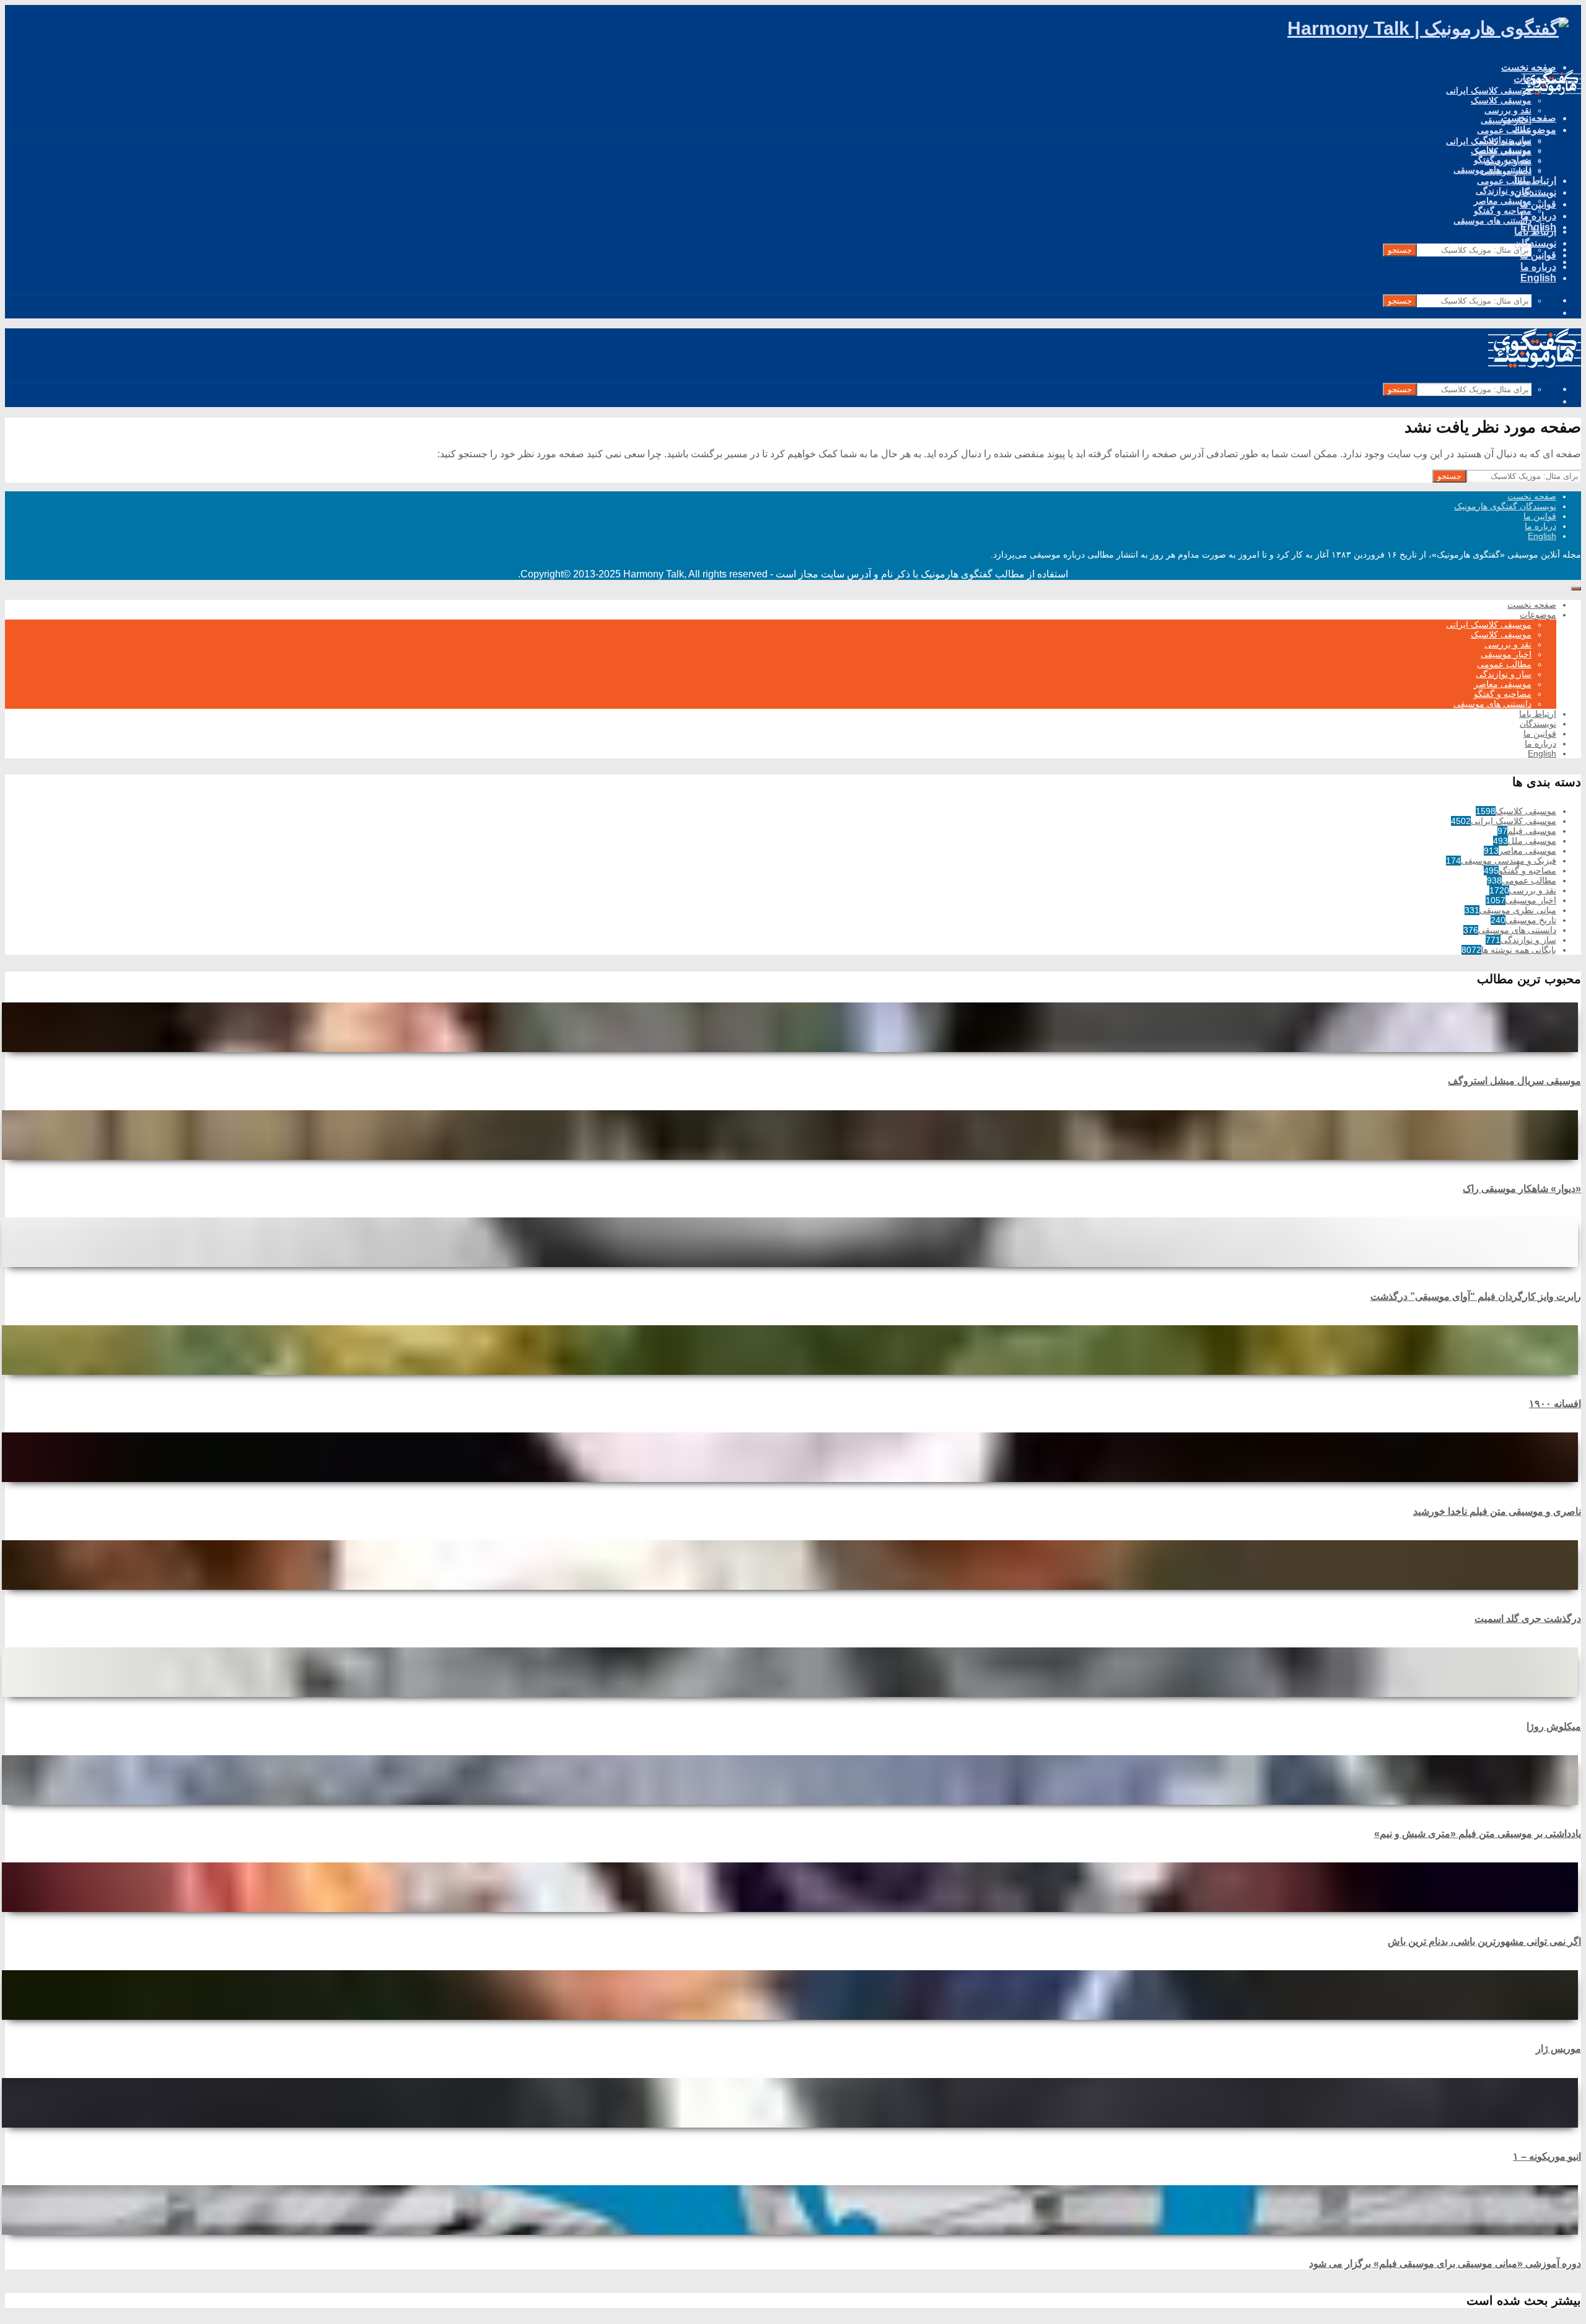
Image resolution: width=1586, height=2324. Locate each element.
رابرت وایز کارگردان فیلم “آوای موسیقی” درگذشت (1476, 1296)
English (1538, 278)
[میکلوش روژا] (793, 1672)
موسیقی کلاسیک (1501, 100)
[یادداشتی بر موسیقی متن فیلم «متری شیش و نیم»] (793, 1780)
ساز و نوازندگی (1504, 191)
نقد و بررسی (1508, 110)
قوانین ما (1538, 255)
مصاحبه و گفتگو (1503, 211)
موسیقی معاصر (1503, 201)
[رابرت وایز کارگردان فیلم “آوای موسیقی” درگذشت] (793, 1242)
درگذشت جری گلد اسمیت (1528, 1619)
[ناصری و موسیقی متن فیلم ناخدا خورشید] (793, 1457)
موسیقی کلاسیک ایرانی (1489, 90)
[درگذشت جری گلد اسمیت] (793, 1565)
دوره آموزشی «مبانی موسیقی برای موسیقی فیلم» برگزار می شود (1445, 2264)
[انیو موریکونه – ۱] (793, 2103)
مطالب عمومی (1504, 130)
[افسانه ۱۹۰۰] (793, 1350)
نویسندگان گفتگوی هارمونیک (1505, 506)
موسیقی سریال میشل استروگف (1514, 1081)
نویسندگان (1535, 192)
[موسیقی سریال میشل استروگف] (793, 1027)
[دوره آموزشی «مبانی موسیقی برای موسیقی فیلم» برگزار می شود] (793, 2210)
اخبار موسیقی (1506, 171)
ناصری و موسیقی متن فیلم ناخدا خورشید (1497, 1511)
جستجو (1400, 250)
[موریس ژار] (793, 1995)
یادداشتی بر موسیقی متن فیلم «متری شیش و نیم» (1478, 1834)
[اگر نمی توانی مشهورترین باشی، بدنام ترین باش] (793, 1887)
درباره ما (1538, 267)
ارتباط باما (1535, 181)
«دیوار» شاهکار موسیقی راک (1522, 1189)
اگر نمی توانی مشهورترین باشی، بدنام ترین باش (1484, 1941)
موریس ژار (1558, 2049)
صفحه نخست (1529, 118)
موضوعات (1535, 130)
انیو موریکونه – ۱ (1547, 2156)
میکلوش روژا (1554, 1726)
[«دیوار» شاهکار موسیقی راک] (793, 1135)
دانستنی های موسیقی (1492, 221)
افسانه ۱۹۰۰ (1555, 1404)
